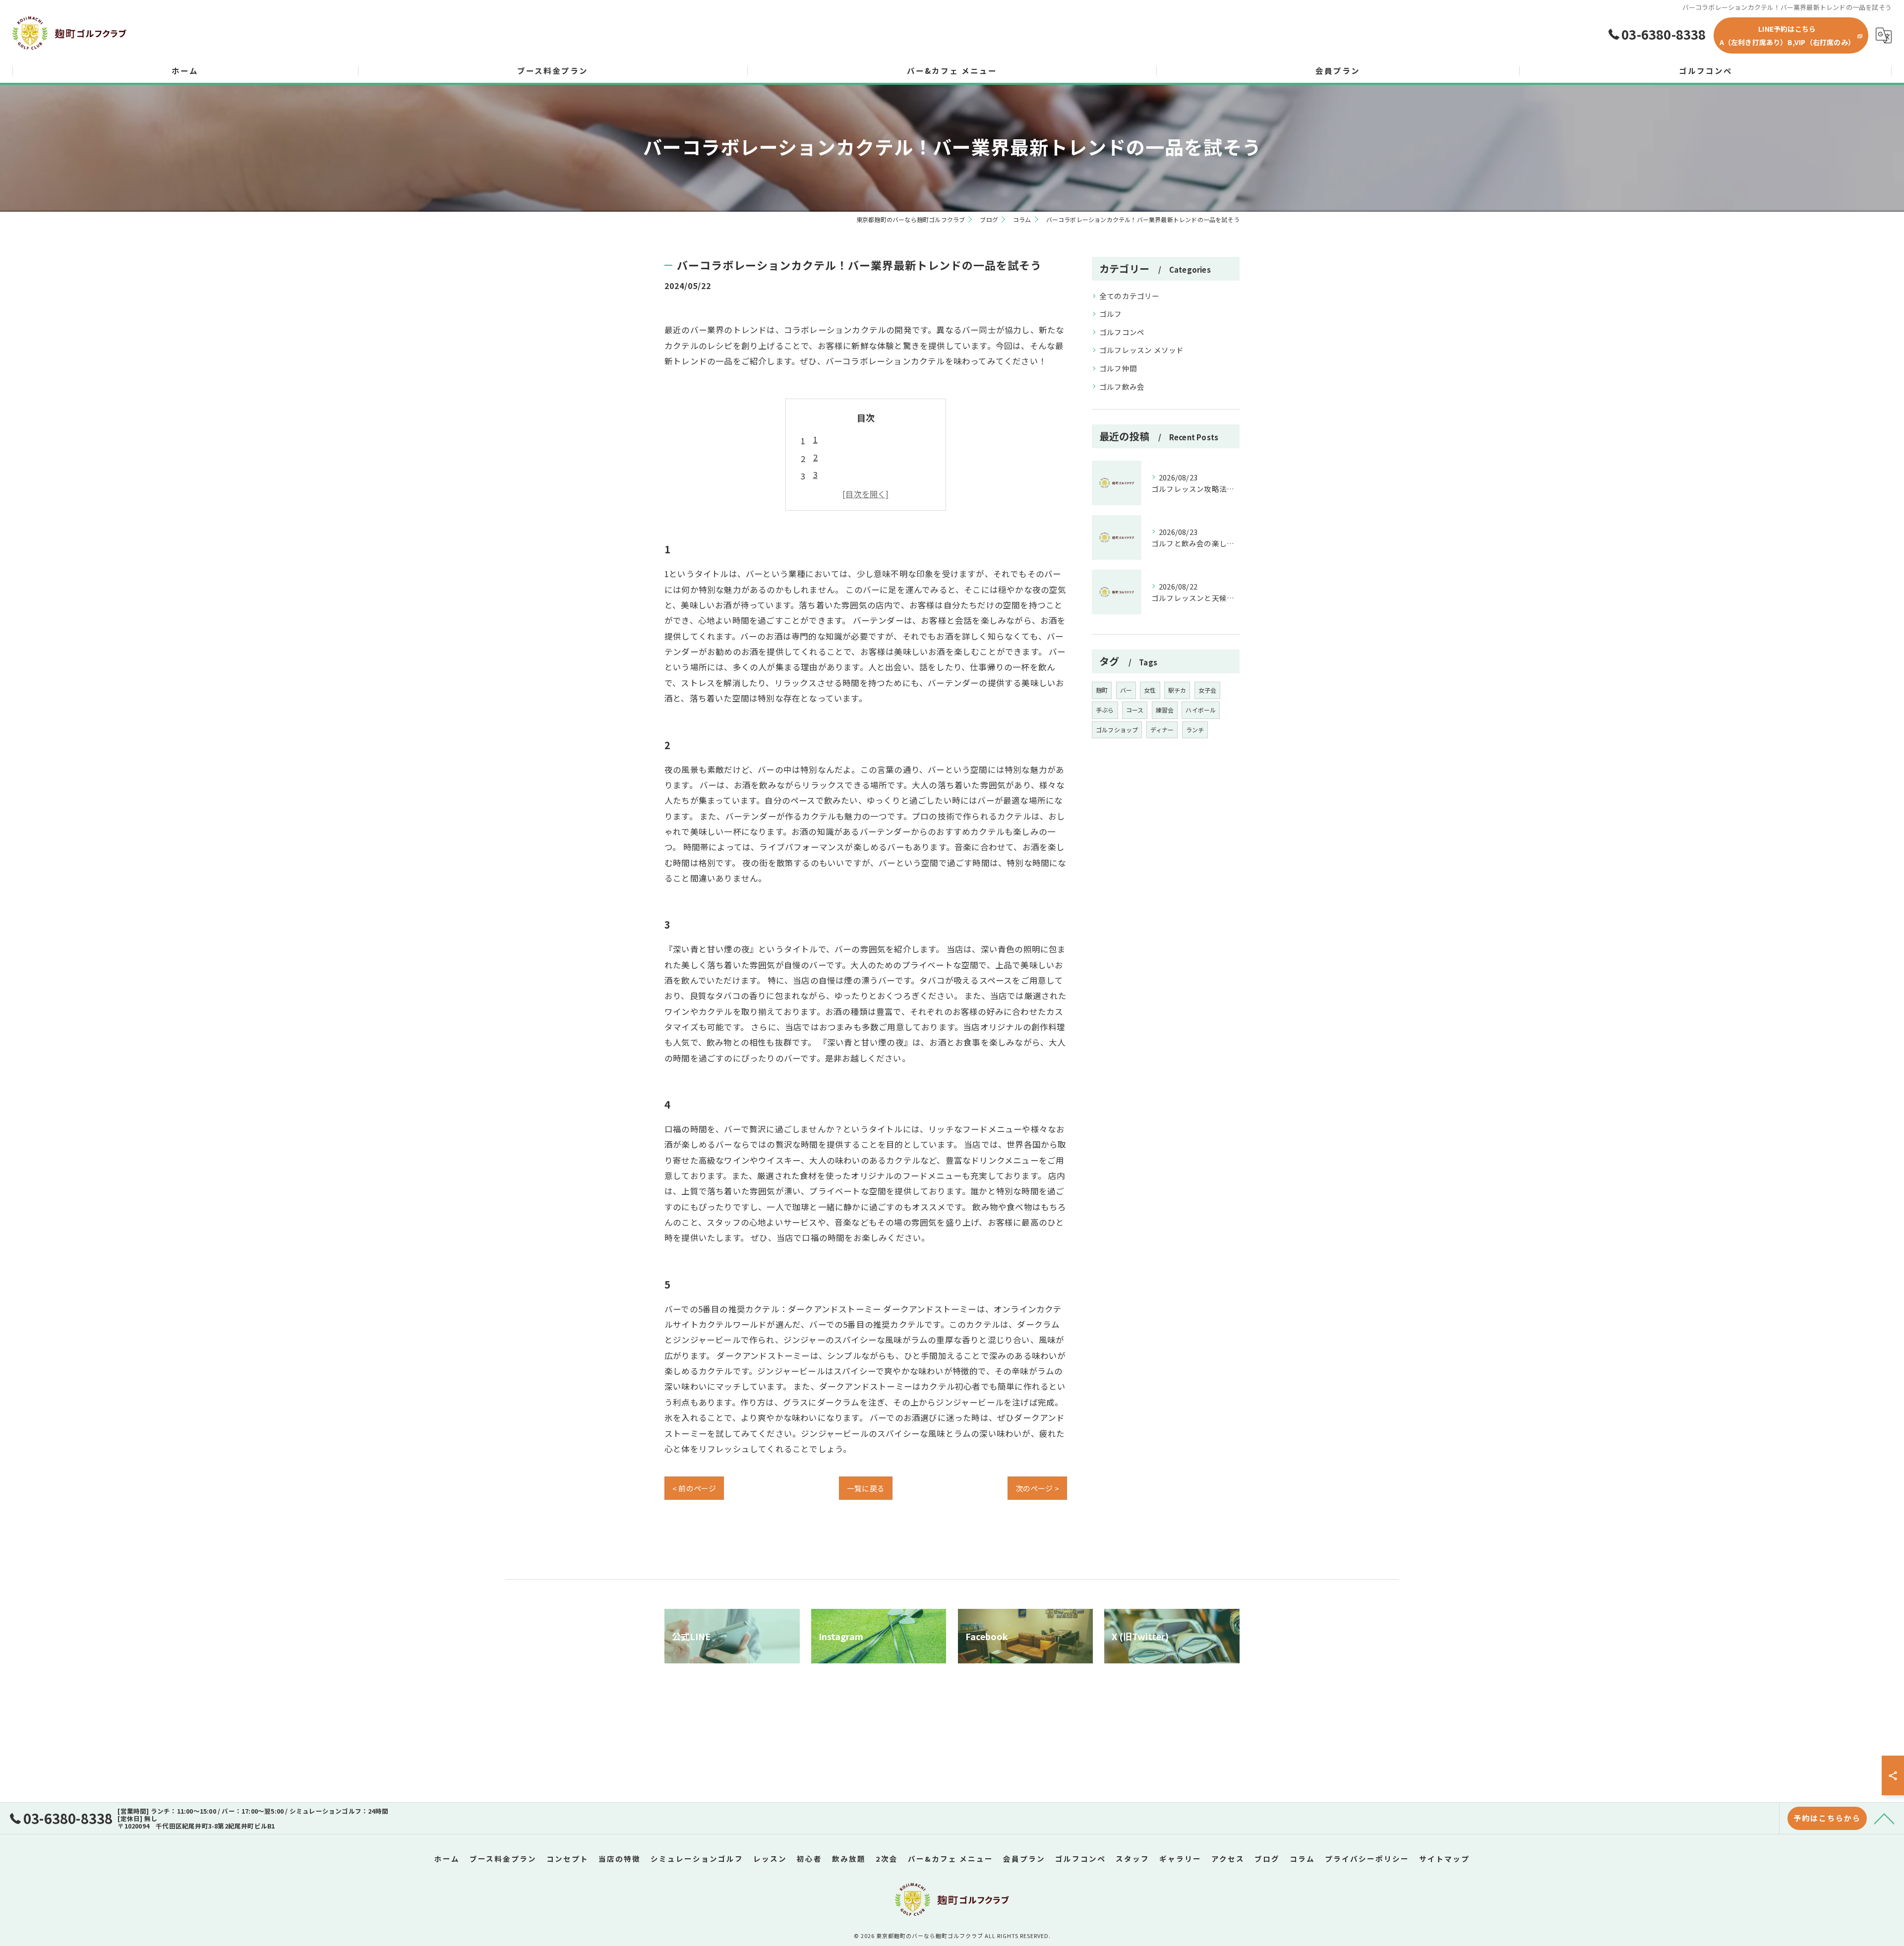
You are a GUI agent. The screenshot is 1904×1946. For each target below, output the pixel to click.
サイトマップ (1444, 1858)
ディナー (1162, 730)
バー (1126, 690)
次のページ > (1037, 1488)
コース (1135, 710)
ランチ (1195, 730)
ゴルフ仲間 (1118, 368)
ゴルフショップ (1117, 730)
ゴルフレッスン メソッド (1141, 350)
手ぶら (1105, 710)
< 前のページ (694, 1488)
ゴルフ (1111, 314)
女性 (1150, 690)
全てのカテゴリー (1130, 296)
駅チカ (1177, 690)
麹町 (1102, 690)
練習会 (1165, 710)
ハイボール (1201, 710)
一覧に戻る (866, 1488)
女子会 (1208, 690)
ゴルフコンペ (1122, 332)
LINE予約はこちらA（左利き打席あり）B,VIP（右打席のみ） (1787, 35)
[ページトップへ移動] (1884, 1818)
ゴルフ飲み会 (1122, 386)
